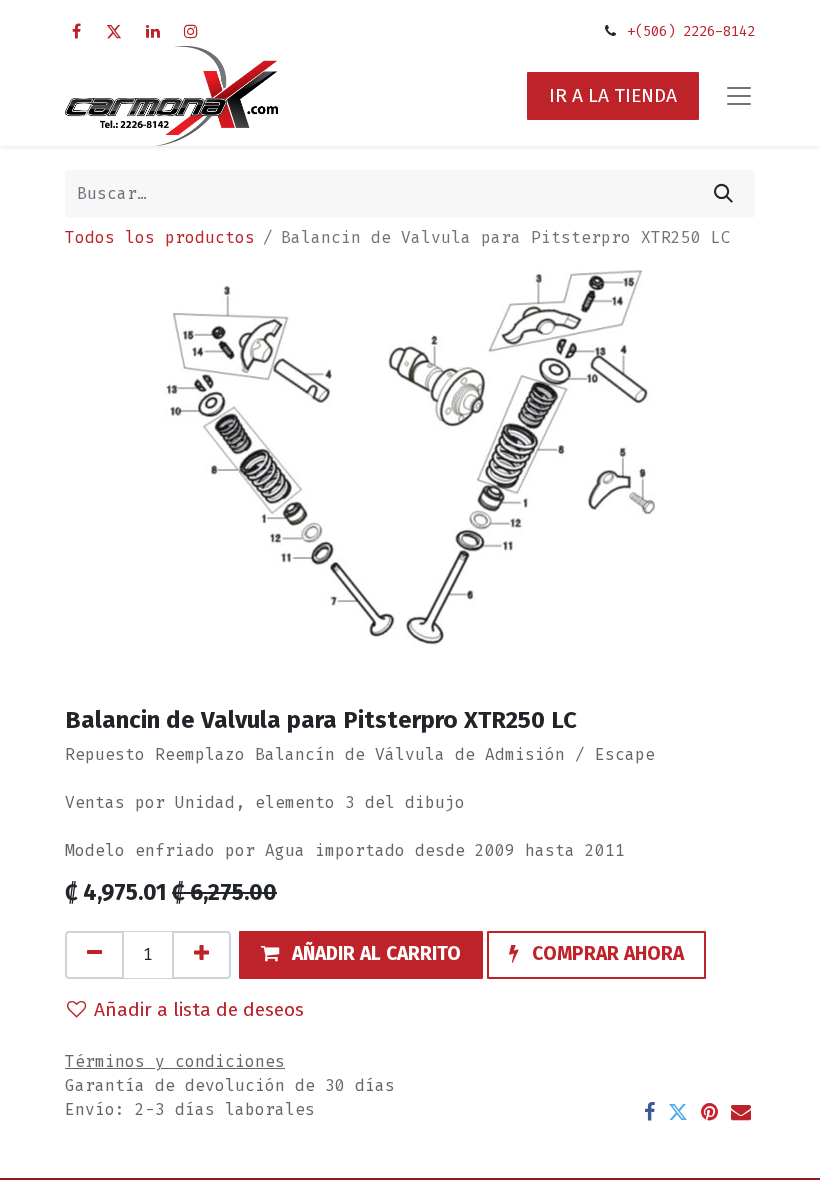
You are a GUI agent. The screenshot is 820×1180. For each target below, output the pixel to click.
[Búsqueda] (723, 194)
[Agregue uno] (201, 955)
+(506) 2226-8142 (691, 31)
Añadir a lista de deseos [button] (199, 1009)
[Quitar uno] (94, 955)
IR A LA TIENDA (613, 95)
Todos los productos (160, 237)
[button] (361, 955)
